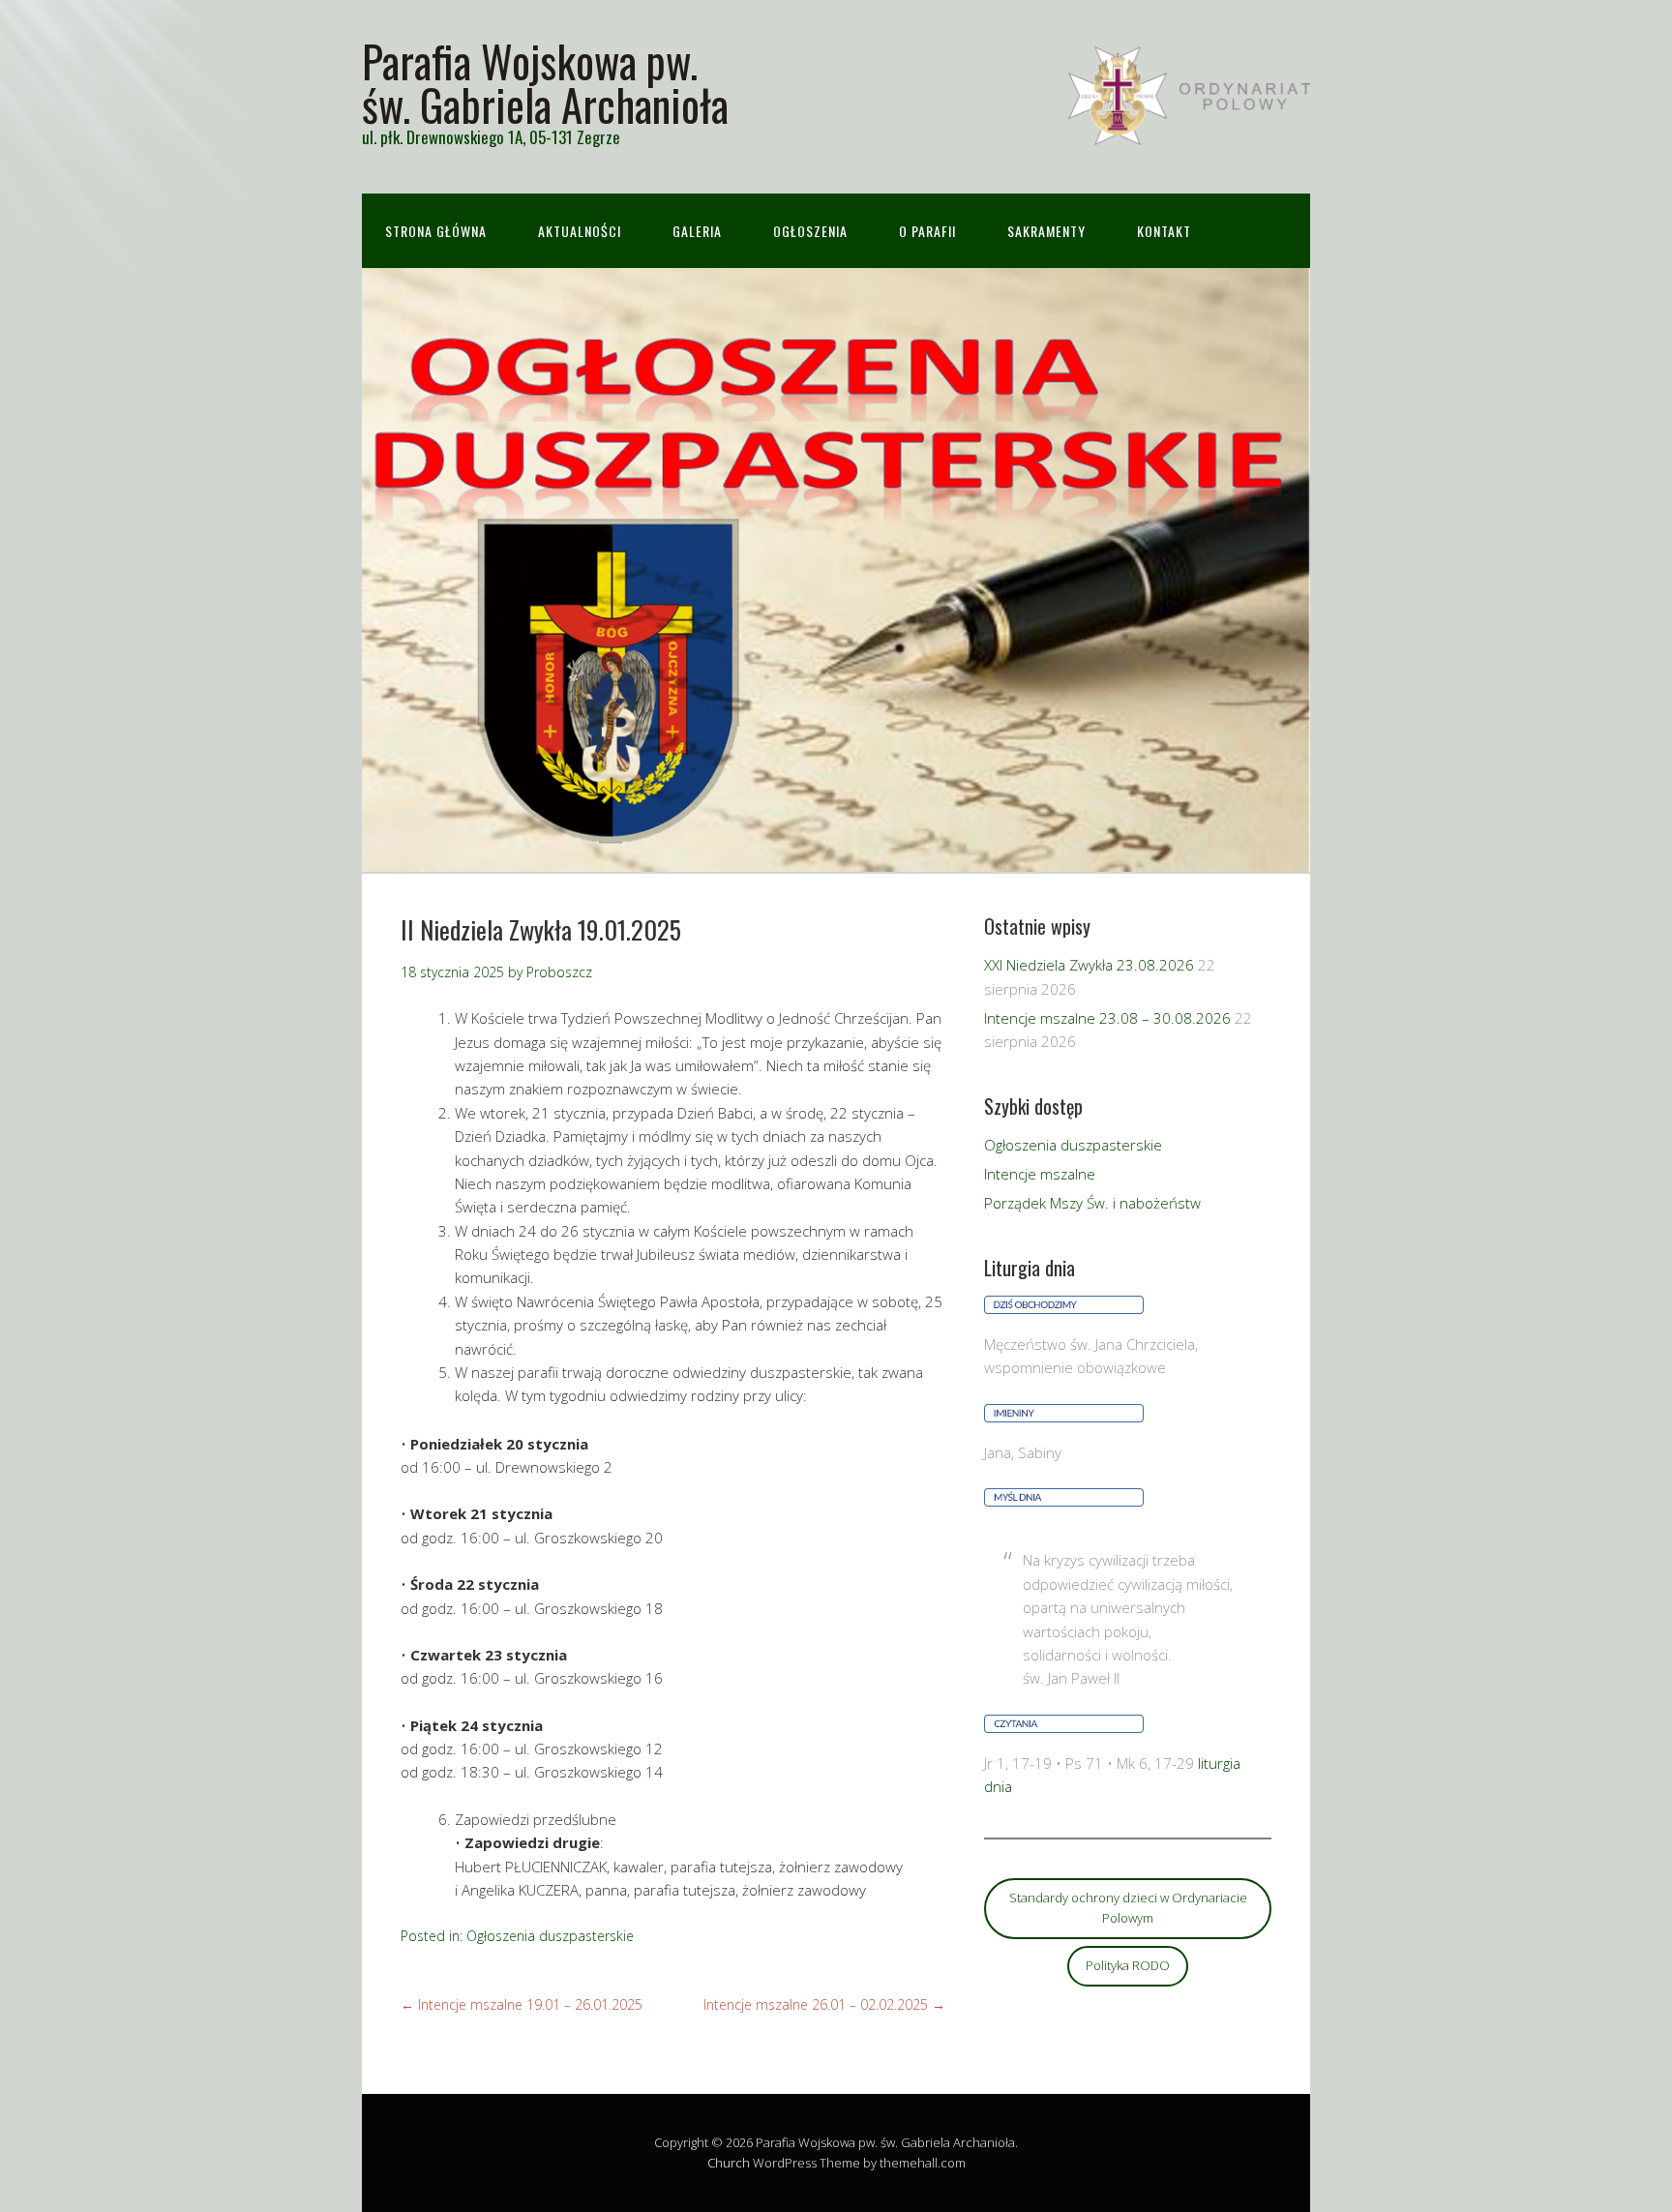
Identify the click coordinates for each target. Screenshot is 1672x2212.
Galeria (697, 231)
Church (729, 2163)
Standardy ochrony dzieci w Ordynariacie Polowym (1128, 1908)
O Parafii (927, 231)
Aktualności (580, 231)
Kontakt (1164, 231)
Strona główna (436, 231)
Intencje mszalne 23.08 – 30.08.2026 (1107, 1018)
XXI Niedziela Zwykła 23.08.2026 (1089, 965)
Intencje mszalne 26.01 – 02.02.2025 (824, 2004)
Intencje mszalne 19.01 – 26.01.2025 (522, 2004)
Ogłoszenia (810, 231)
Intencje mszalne (1040, 1174)
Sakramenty (1046, 231)
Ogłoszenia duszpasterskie (550, 1936)
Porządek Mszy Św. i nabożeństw (1092, 1203)
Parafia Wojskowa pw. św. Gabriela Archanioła (545, 82)
